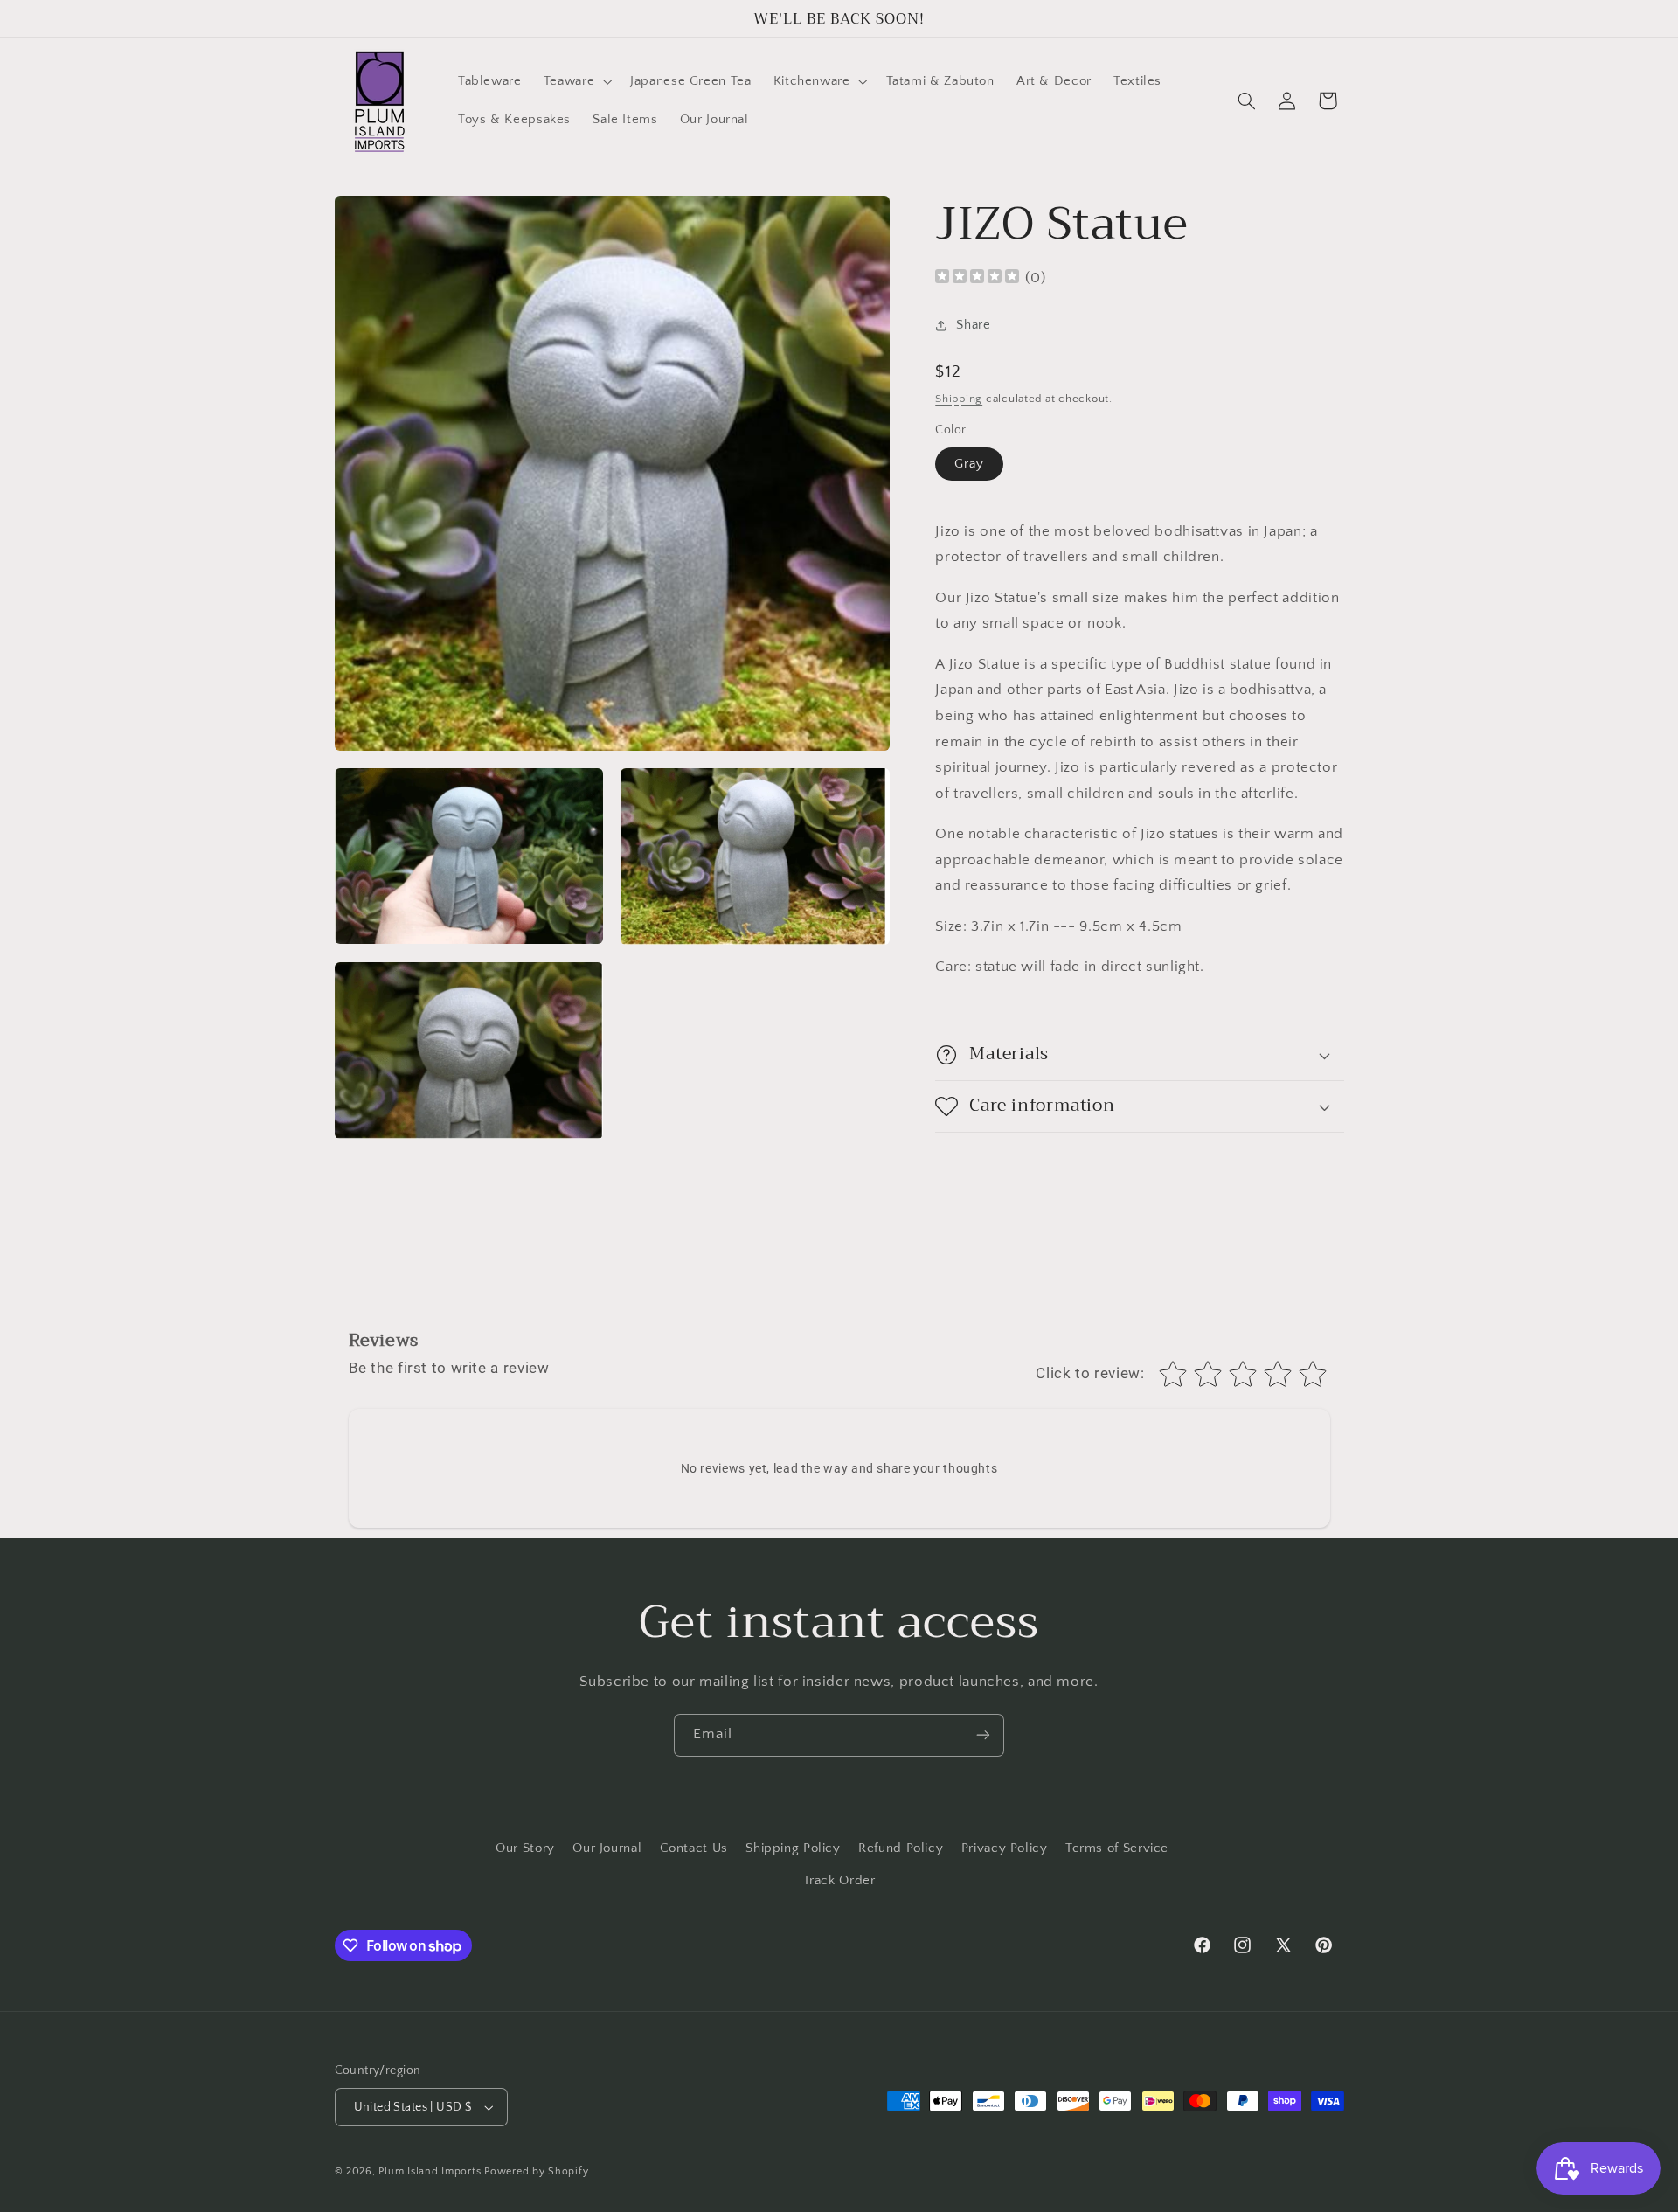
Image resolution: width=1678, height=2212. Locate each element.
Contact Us (694, 1848)
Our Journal (607, 1848)
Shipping (959, 399)
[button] (576, 81)
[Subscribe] (983, 1735)
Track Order (839, 1881)
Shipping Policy (793, 1848)
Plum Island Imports (430, 2171)
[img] (977, 278)
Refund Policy (901, 1848)
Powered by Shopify (536, 2171)
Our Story (525, 1848)
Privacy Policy (1005, 1848)
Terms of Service (1117, 1848)
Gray (969, 463)
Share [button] (973, 325)
